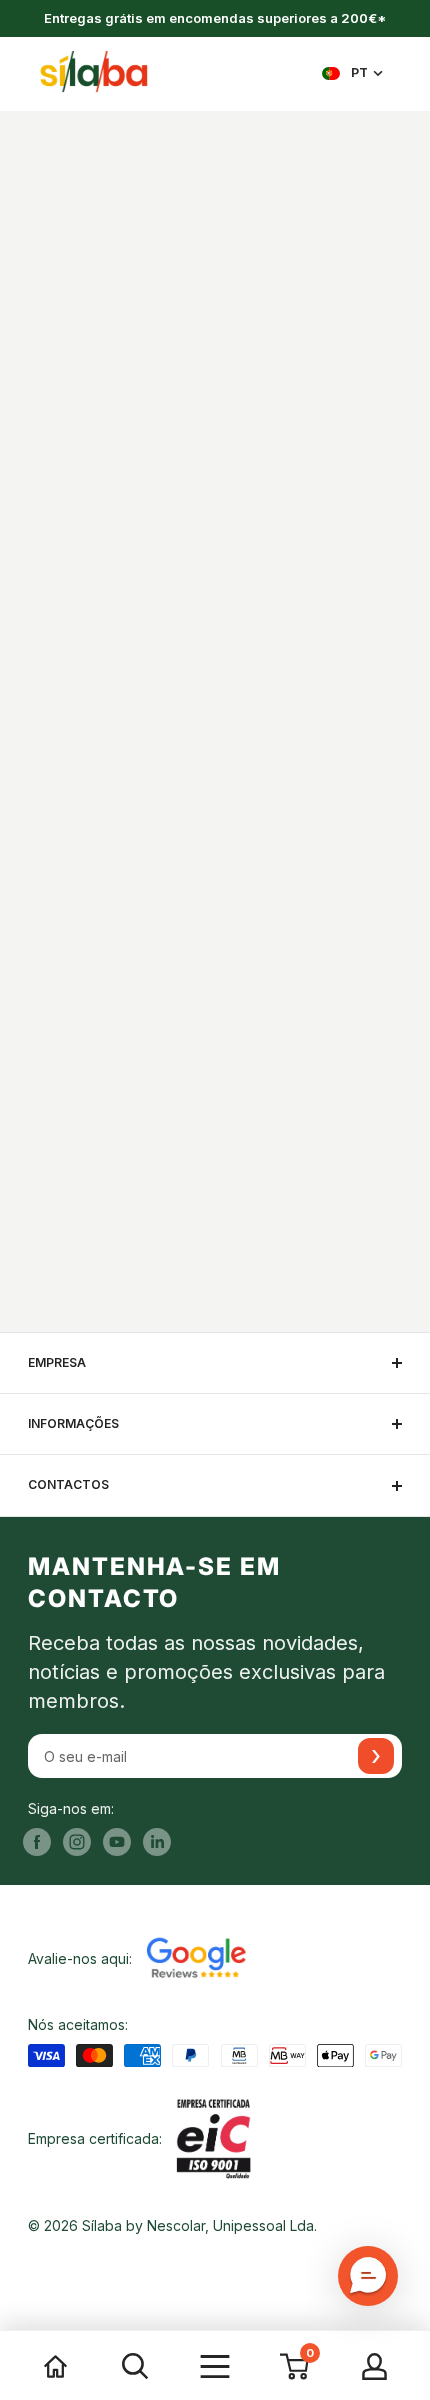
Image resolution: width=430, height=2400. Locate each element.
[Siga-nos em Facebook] (37, 1842)
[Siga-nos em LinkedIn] (157, 1842)
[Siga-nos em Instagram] (77, 1842)
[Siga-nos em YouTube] (117, 1842)
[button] (368, 2276)
